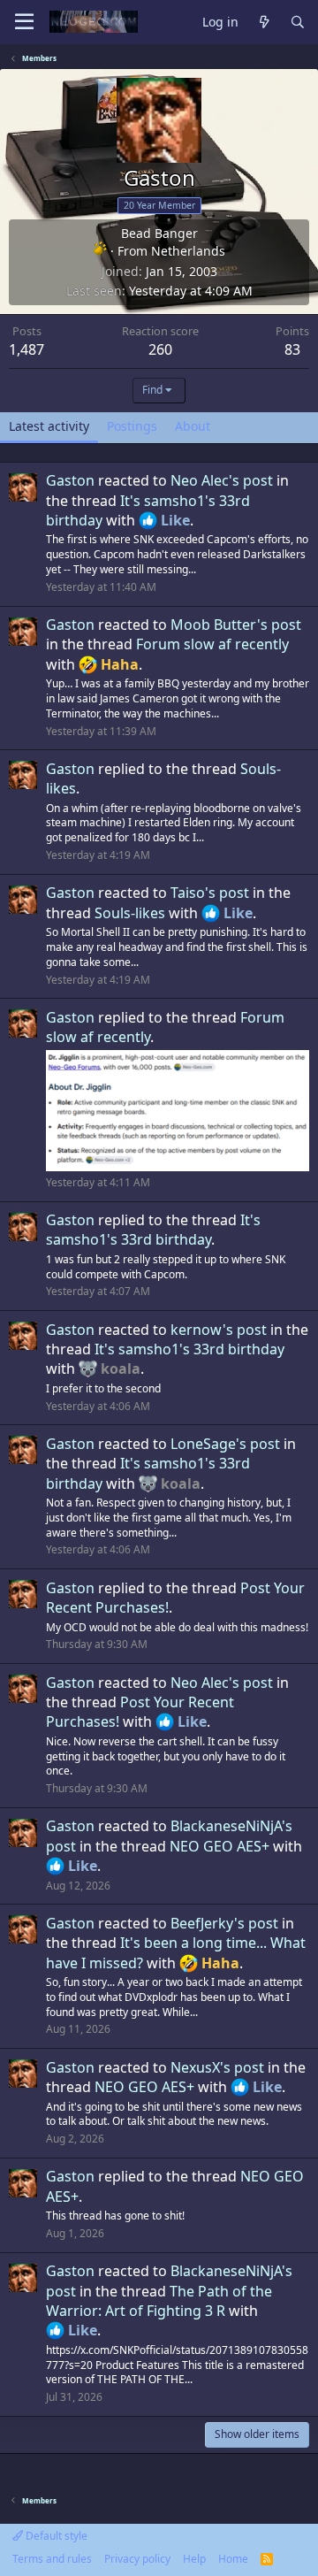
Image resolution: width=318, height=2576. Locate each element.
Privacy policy (137, 2559)
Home (233, 2559)
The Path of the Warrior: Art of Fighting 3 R (159, 2301)
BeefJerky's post (224, 1923)
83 (292, 349)
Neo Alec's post (222, 480)
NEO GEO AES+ (220, 1846)
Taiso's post (210, 893)
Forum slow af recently (212, 644)
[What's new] (264, 23)
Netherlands (188, 251)
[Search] (298, 23)
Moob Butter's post (236, 625)
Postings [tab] (132, 426)
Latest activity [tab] (49, 426)
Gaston (70, 480)
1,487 (26, 349)
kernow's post (219, 1330)
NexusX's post (217, 2067)
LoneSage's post (225, 1444)
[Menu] (24, 22)
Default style (55, 2536)
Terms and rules (52, 2559)
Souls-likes (130, 913)
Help (194, 2559)
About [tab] (193, 426)
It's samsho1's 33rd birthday (153, 1230)
